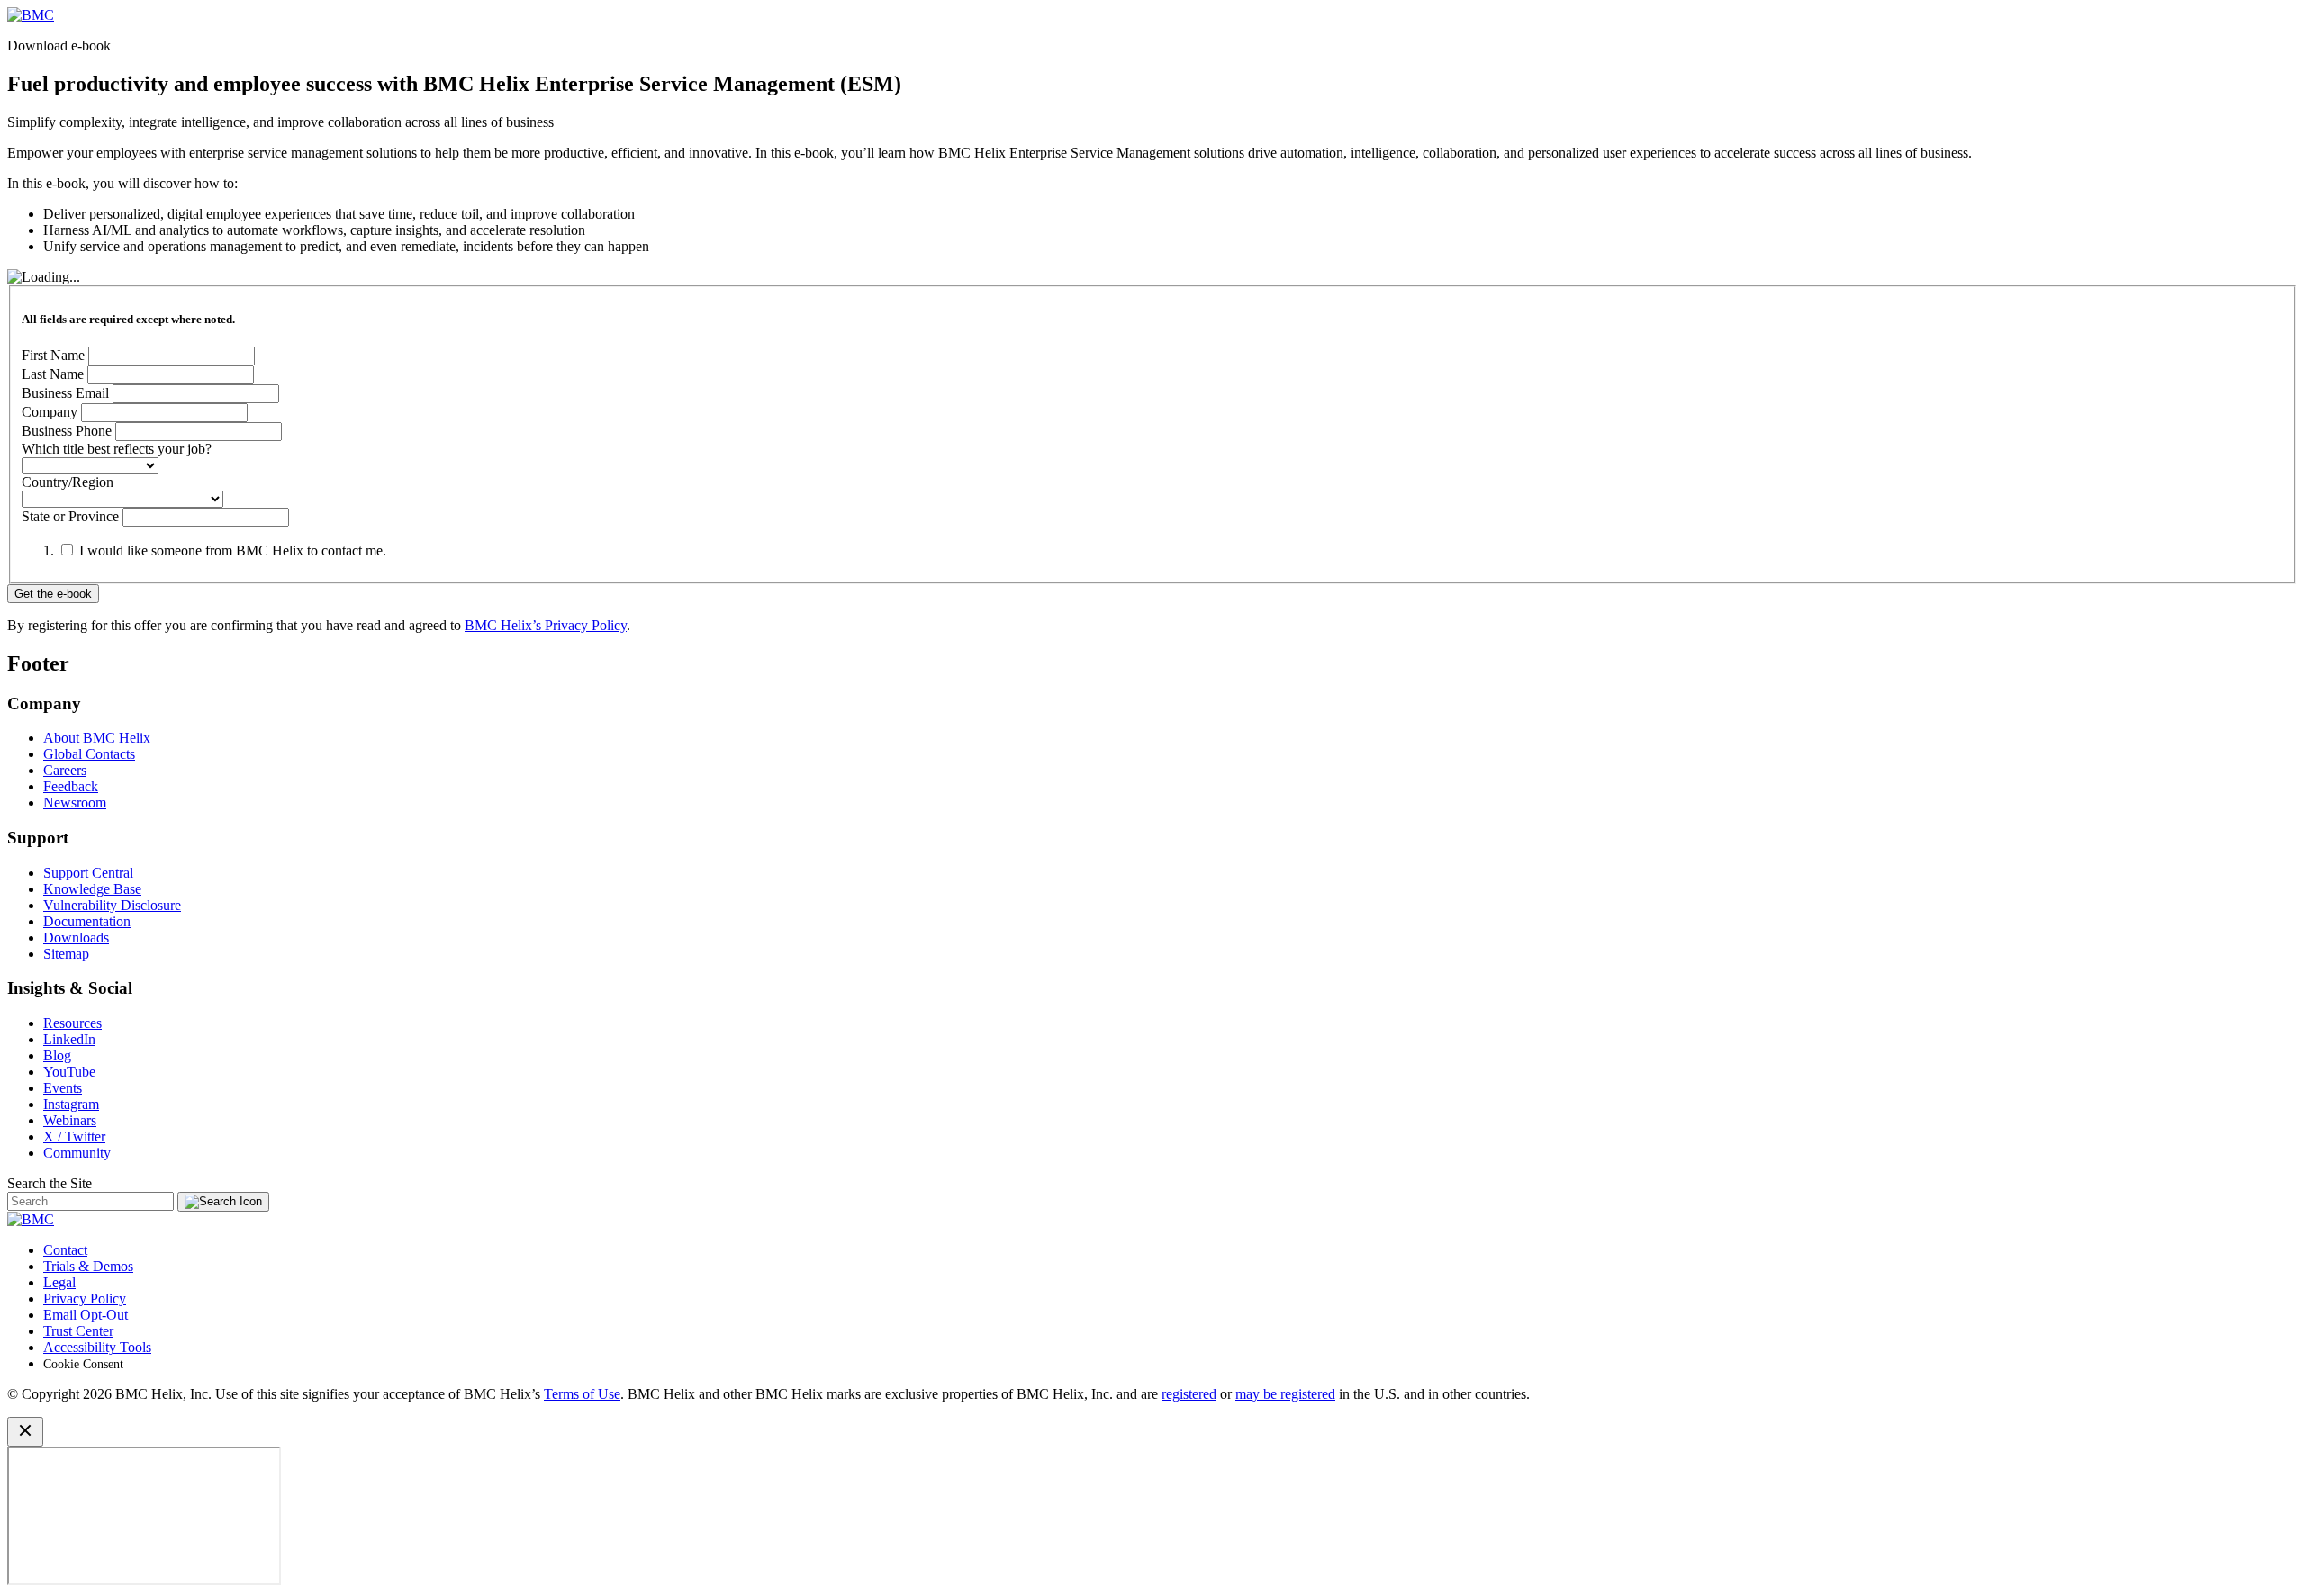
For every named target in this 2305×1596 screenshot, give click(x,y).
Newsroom (75, 803)
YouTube (69, 1072)
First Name (53, 355)
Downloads (76, 938)
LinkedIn (69, 1039)
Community (77, 1153)
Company (50, 412)
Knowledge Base (92, 889)
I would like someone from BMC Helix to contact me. (233, 550)
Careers (65, 770)
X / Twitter (74, 1136)
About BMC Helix (97, 738)
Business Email (65, 393)
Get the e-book (53, 594)
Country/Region (68, 482)
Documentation (87, 921)
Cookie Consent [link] (83, 1364)
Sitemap (66, 954)
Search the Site (50, 1183)
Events (63, 1088)
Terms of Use (582, 1394)
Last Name (53, 374)
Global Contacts (89, 754)
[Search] (223, 1202)
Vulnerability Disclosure (112, 905)
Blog (57, 1055)
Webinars (70, 1120)
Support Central (88, 873)
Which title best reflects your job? (117, 449)
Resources (72, 1023)
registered (1189, 1394)
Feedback (71, 786)
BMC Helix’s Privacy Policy (546, 625)
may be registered (1285, 1394)
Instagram (71, 1104)
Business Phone (68, 431)
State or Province (70, 516)
